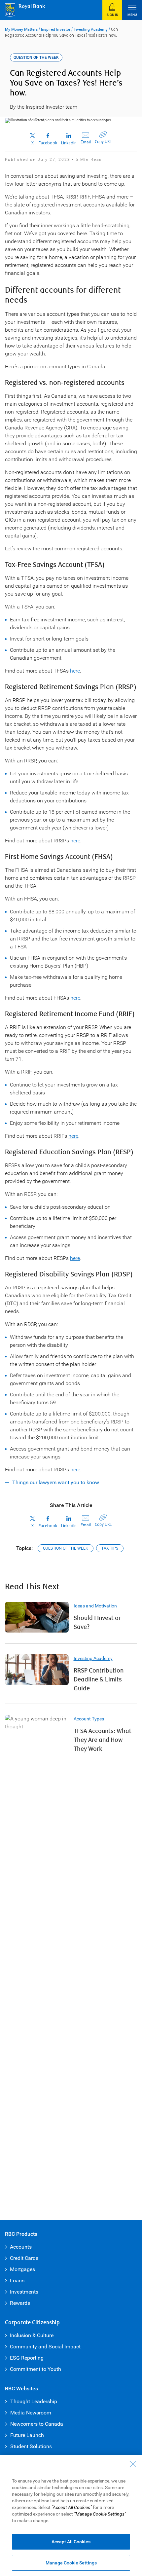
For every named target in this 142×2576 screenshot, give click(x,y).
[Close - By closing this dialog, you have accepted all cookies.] (133, 2464)
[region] (71, 2515)
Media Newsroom (31, 2413)
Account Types (89, 1719)
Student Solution (30, 2446)
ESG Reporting (27, 2358)
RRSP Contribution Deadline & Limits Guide (99, 1680)
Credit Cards (24, 2258)
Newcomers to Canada (37, 2424)
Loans (17, 2281)
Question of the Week (66, 1548)
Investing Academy (91, 29)
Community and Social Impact (45, 2347)
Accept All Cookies (71, 2542)
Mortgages (22, 2269)
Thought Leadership (34, 2401)
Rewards (20, 2303)
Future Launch (27, 2435)
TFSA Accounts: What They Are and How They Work (103, 1740)
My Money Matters (21, 29)
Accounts (21, 2247)
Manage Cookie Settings (71, 2563)
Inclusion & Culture (32, 2335)
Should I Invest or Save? (97, 1623)
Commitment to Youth (35, 2369)
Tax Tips (110, 1548)
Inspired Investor (56, 29)
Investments (24, 2292)
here (75, 671)
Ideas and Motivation (95, 1606)
